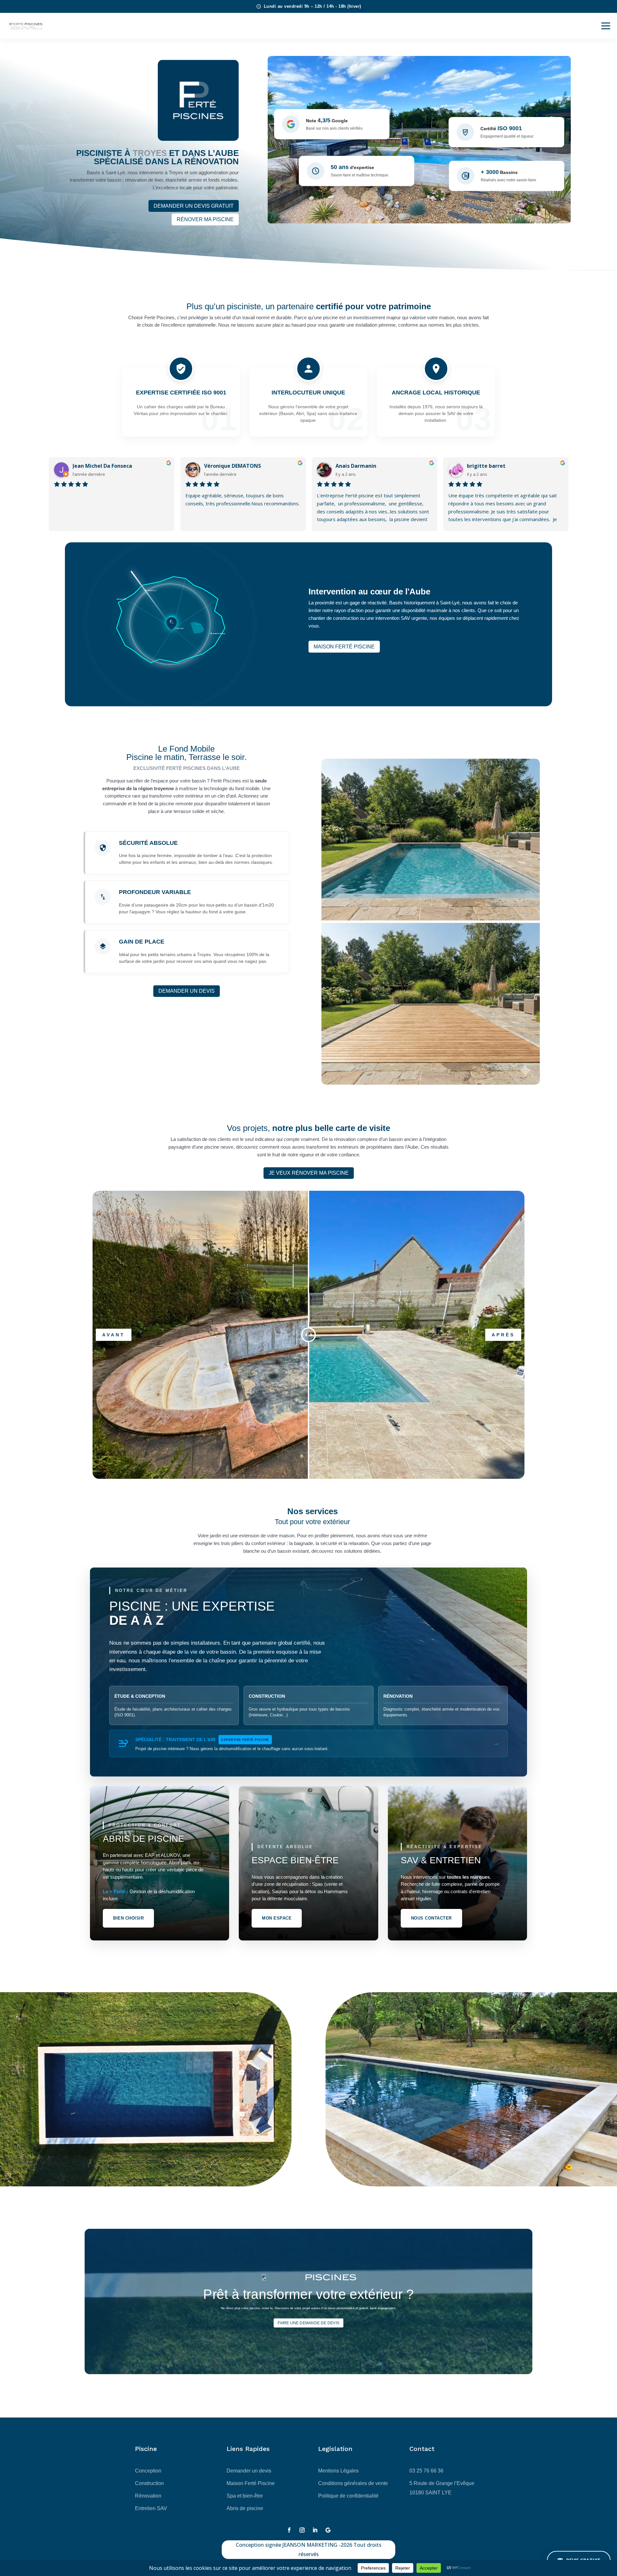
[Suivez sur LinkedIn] (315, 2530)
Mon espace (277, 1918)
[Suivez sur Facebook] (289, 2530)
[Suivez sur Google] (328, 2530)
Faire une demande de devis (309, 2323)
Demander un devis (187, 991)
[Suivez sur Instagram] (302, 2530)
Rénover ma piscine (205, 219)
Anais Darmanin (356, 466)
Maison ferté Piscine (344, 647)
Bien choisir (128, 1918)
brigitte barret (486, 466)
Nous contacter (431, 1918)
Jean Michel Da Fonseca (102, 466)
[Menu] (606, 26)
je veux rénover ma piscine (309, 1173)
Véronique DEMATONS (232, 466)
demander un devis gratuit (194, 206)
